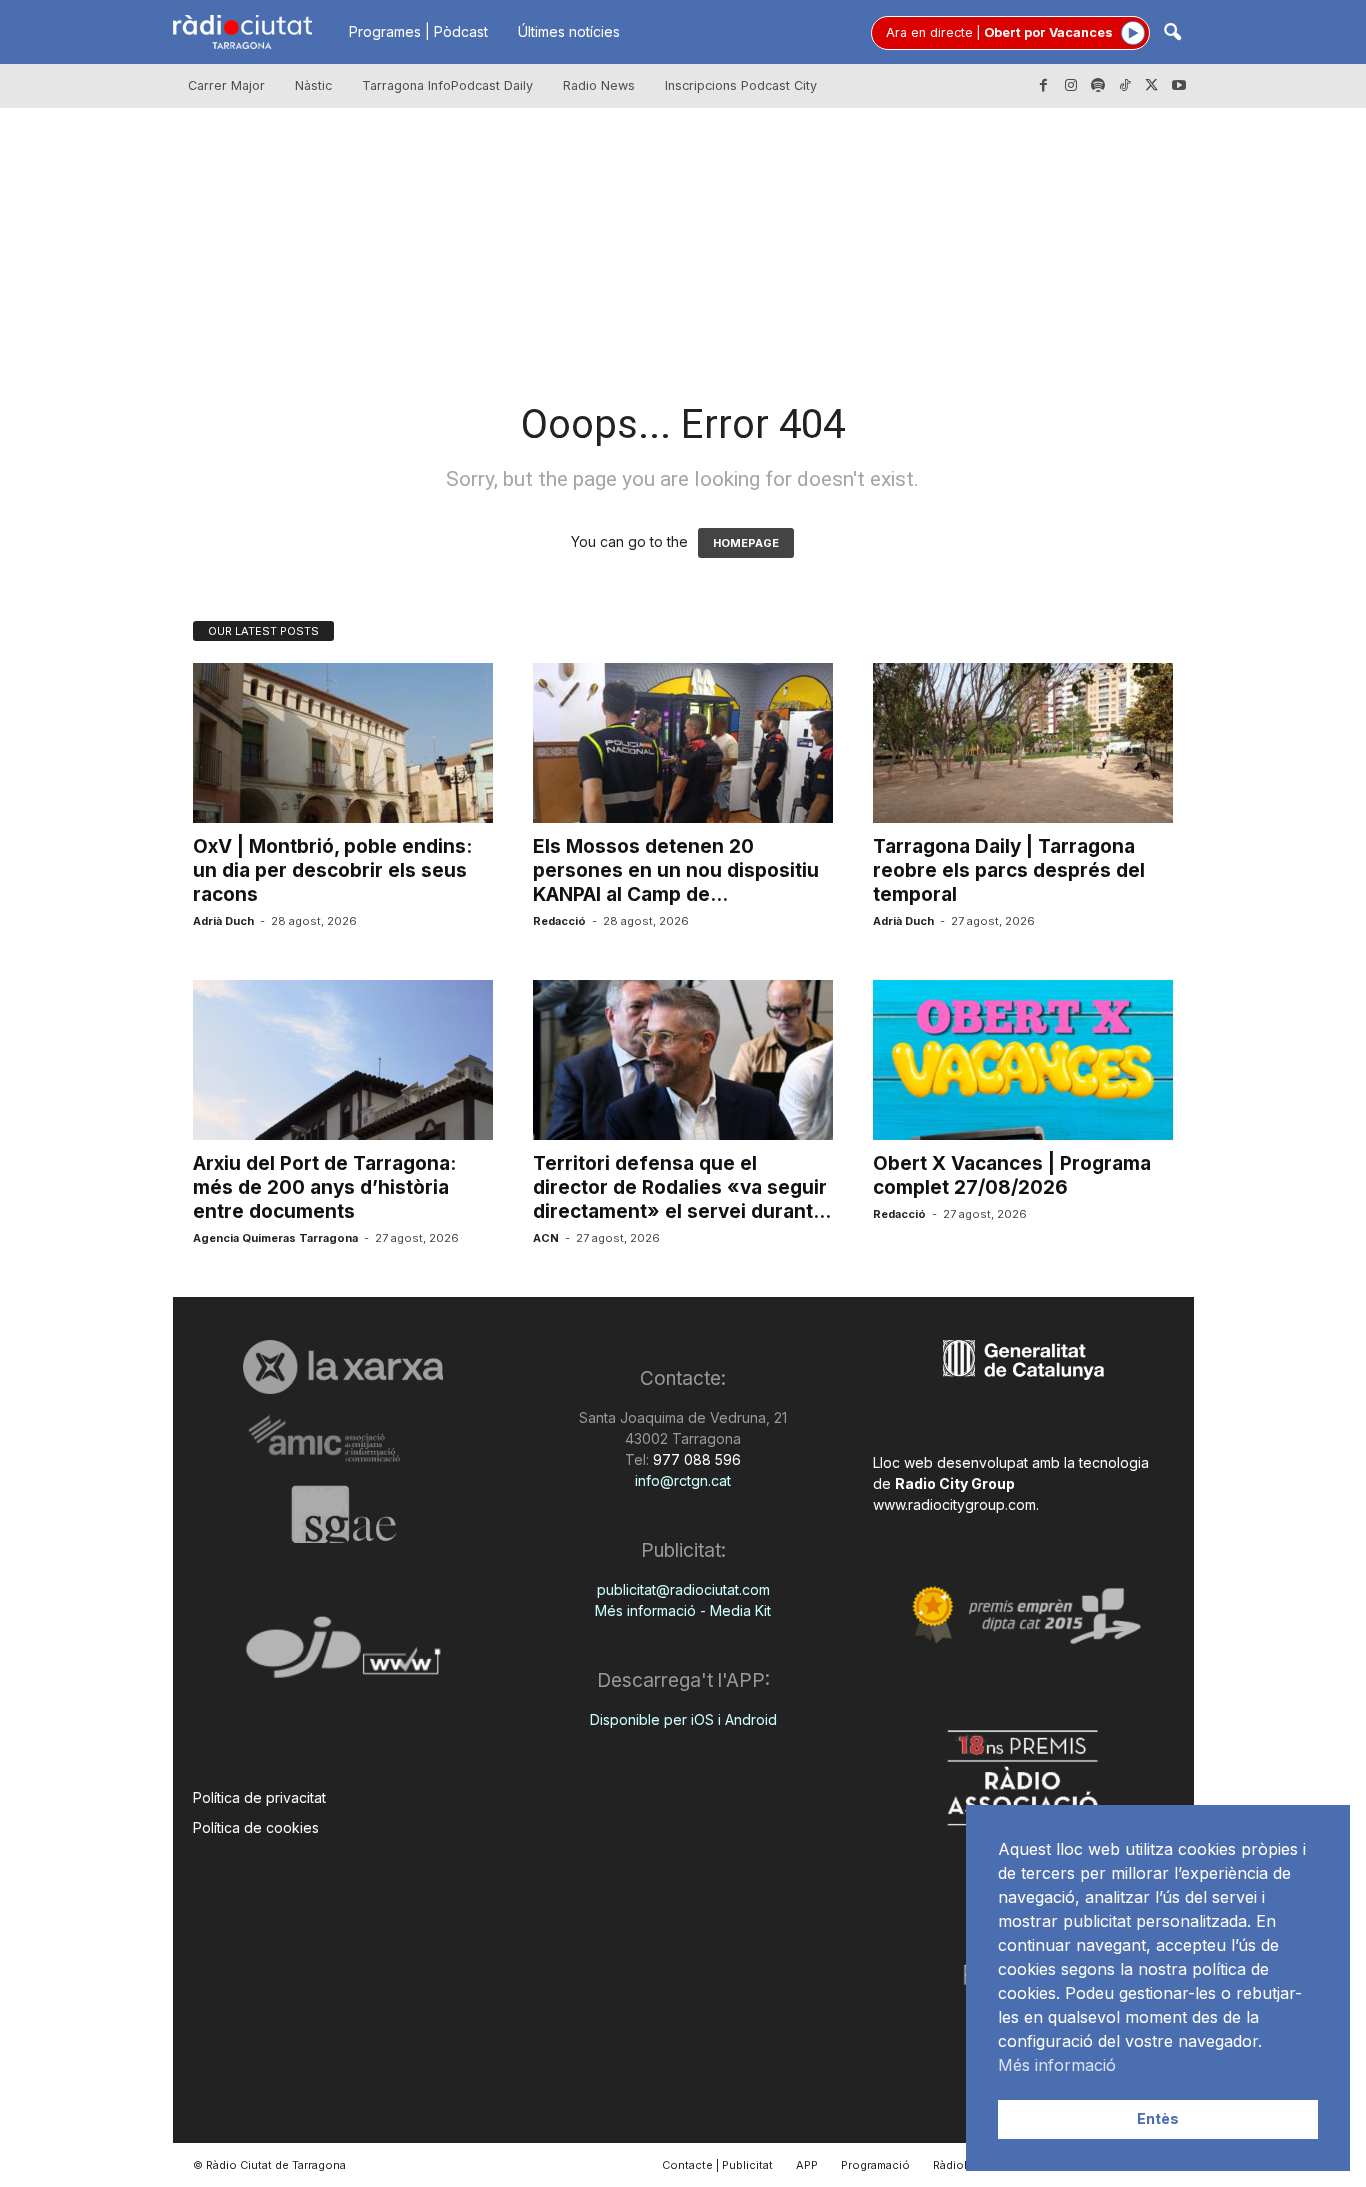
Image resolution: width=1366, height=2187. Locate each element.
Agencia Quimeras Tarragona (275, 1238)
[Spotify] (1098, 86)
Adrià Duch (223, 921)
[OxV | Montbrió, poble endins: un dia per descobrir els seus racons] (343, 743)
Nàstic (313, 85)
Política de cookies (256, 1827)
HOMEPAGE (746, 543)
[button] (1172, 33)
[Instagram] (1071, 86)
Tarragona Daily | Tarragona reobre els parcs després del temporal (1009, 870)
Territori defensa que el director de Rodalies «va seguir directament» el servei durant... (682, 1187)
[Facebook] (1044, 86)
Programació (875, 2165)
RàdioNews (964, 2165)
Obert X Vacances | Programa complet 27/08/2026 (1012, 1175)
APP (807, 2165)
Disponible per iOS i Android (683, 1719)
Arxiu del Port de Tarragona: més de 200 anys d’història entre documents (324, 1187)
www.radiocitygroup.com (954, 1504)
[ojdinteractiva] (343, 1655)
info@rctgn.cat (683, 1480)
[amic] (343, 1439)
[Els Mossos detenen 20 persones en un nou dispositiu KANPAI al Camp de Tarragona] (683, 743)
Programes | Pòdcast (418, 31)
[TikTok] (1125, 86)
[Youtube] (1179, 86)
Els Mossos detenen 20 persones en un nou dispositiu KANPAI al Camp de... (676, 870)
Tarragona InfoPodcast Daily (447, 85)
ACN (546, 1238)
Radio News (599, 85)
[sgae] (343, 1514)
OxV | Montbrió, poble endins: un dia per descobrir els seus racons (332, 870)
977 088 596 (695, 1459)
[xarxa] (343, 1367)
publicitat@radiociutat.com (683, 1589)
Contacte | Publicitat (717, 2165)
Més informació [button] (1057, 2065)
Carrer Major (226, 85)
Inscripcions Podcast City (741, 85)
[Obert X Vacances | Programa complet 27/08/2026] (1023, 1060)
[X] (1152, 86)
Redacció (559, 921)
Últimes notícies (569, 31)
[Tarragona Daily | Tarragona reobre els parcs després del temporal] (1023, 743)
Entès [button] (1158, 2118)
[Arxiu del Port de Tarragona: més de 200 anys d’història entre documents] (343, 1060)
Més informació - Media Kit (683, 1610)
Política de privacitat (259, 1797)
